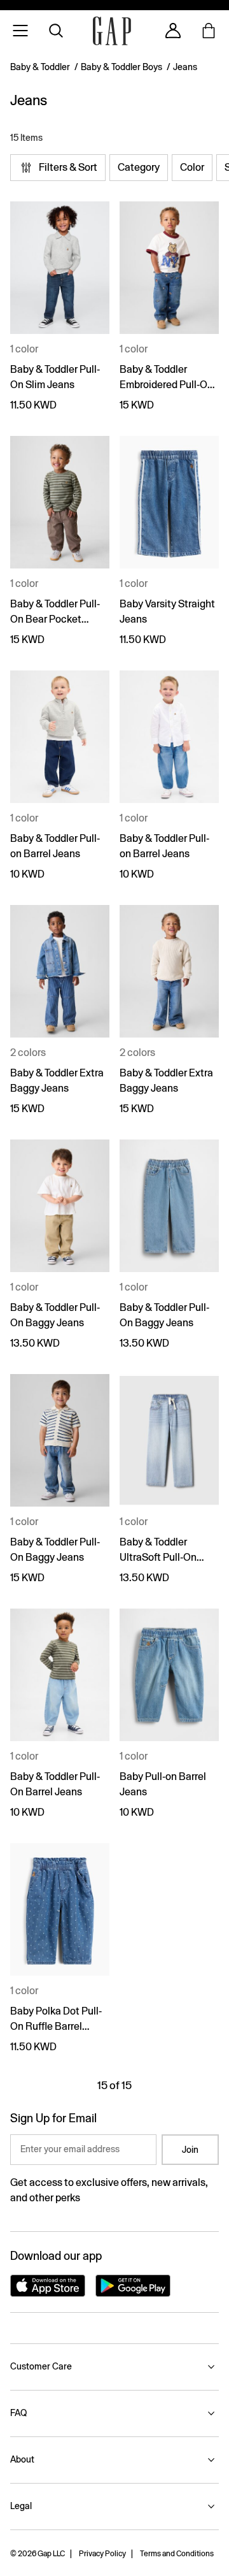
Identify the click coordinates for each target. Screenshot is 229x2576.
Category (139, 167)
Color (192, 167)
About (22, 2459)
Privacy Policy (102, 2554)
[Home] (112, 31)
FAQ (18, 2413)
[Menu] (20, 31)
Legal (21, 2506)
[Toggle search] (56, 31)
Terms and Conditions (177, 2554)
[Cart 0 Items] (209, 31)
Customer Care (41, 2366)
